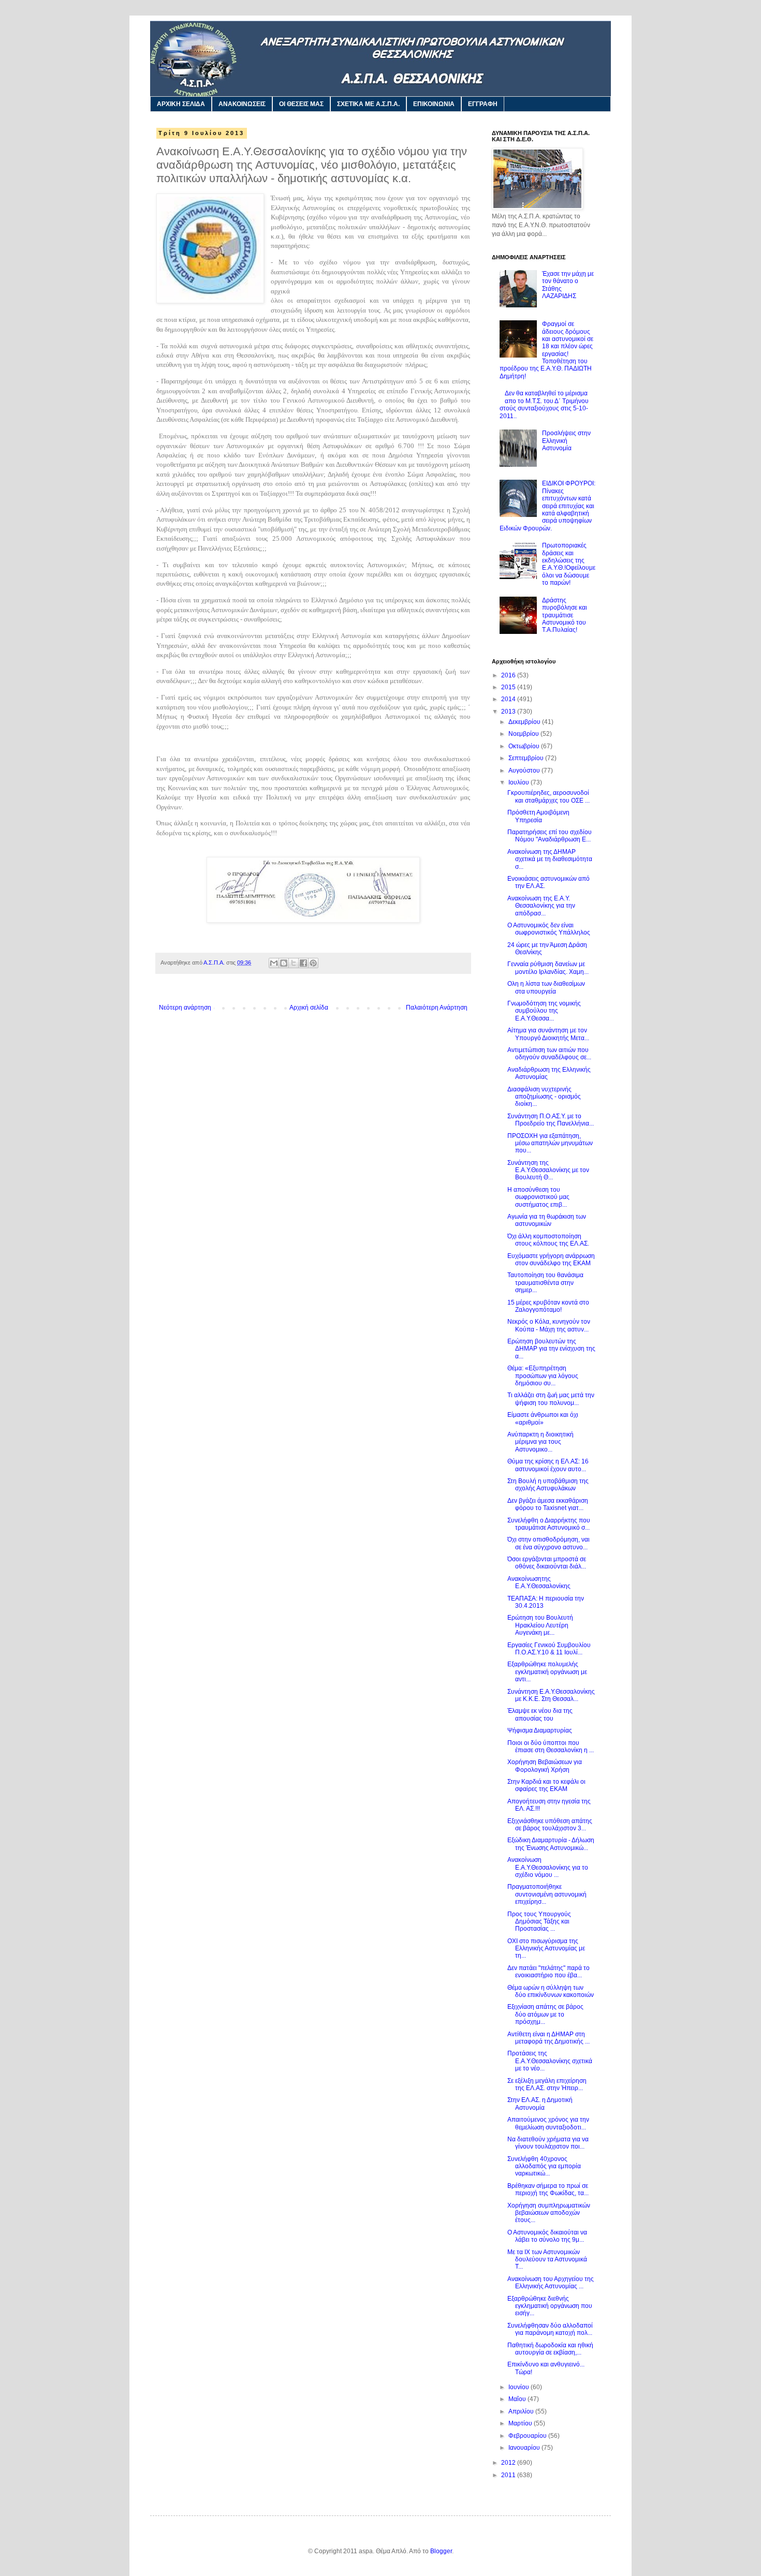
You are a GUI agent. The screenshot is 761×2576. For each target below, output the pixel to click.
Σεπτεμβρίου (527, 758)
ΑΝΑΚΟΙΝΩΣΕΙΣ (242, 104)
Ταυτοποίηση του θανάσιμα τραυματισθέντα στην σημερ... (545, 1283)
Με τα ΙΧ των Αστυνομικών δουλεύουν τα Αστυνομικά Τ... (547, 2260)
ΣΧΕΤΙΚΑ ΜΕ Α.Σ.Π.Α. (368, 104)
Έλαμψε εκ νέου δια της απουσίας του (540, 1714)
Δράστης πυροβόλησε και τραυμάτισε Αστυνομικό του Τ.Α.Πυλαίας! (565, 615)
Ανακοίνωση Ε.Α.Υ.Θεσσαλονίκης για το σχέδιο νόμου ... (548, 1867)
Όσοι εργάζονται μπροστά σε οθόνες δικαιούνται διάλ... (547, 1563)
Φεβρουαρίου (528, 2436)
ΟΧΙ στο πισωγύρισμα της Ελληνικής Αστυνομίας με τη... (546, 1949)
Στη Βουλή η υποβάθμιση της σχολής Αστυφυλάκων (548, 1485)
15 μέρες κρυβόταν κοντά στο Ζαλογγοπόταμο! (548, 1306)
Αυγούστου (525, 771)
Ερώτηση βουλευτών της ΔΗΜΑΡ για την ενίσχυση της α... (551, 1349)
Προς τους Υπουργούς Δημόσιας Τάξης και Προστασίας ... (539, 1922)
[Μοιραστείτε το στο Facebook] (303, 963)
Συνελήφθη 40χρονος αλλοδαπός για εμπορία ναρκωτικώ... (544, 2166)
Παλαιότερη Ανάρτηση (437, 1008)
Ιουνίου (519, 2387)
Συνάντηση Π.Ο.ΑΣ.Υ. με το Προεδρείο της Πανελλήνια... (551, 1120)
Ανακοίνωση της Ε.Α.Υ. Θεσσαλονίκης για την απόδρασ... (541, 906)
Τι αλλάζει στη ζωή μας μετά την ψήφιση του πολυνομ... (551, 1399)
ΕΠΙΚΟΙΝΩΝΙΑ (434, 104)
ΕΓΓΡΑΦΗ (483, 104)
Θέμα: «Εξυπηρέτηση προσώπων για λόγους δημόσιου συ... (543, 1376)
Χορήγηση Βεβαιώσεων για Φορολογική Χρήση (545, 1766)
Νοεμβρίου (524, 734)
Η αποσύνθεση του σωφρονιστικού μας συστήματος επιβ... (538, 1197)
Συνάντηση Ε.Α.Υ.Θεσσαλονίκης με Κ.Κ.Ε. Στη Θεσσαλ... (551, 1695)
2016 (509, 675)
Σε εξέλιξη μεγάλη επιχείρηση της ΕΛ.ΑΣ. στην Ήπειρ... (547, 2084)
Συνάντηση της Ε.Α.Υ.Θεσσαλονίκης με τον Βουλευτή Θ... (548, 1170)
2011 (509, 2475)
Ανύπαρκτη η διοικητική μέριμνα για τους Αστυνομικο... (540, 1442)
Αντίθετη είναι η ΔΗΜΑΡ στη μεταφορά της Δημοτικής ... (548, 2038)
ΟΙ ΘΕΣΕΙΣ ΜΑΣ (301, 104)
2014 (509, 699)
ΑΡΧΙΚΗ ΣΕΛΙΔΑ (181, 104)
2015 (509, 687)
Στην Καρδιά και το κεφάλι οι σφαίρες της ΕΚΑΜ (546, 1785)
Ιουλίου (519, 782)
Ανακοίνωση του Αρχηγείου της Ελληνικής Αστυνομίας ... (551, 2283)
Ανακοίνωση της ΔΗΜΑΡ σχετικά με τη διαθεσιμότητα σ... (550, 859)
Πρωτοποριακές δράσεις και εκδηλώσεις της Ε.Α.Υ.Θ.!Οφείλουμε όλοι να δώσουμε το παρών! (569, 564)
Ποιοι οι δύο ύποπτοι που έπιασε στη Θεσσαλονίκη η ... (551, 1746)
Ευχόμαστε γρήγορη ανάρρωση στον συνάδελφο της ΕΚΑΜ (551, 1260)
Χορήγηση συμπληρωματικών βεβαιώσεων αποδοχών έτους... (549, 2213)
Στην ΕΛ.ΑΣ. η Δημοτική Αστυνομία (540, 2104)
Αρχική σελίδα (309, 1008)
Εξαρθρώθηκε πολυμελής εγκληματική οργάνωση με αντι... (547, 1672)
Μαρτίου (521, 2423)
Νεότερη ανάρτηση (185, 1008)
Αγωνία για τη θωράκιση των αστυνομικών (547, 1220)
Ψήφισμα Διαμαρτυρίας (540, 1730)
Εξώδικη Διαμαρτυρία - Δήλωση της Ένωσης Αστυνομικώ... (551, 1844)
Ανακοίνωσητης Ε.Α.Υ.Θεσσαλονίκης (539, 1582)
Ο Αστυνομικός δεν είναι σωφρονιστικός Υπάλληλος (549, 929)
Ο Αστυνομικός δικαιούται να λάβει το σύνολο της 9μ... (547, 2236)
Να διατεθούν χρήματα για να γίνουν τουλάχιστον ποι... (548, 2143)
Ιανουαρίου (525, 2448)
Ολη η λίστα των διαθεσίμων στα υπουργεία (546, 987)
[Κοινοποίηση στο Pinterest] (313, 963)
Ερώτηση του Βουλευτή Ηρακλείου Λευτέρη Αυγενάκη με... (540, 1625)
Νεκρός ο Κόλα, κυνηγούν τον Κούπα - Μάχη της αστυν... (549, 1325)
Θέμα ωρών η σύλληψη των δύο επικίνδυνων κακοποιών (551, 1991)
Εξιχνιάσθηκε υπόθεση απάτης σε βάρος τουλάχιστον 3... (550, 1825)
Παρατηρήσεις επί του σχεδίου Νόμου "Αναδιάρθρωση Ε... (550, 836)
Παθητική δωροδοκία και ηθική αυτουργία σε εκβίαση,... (550, 2349)
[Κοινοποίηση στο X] (294, 963)
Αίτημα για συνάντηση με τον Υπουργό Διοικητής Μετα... (548, 1034)
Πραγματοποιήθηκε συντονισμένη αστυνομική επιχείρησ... (547, 1894)
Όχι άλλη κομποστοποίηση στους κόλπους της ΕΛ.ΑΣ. (548, 1240)
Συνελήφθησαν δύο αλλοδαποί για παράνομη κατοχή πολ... (550, 2329)
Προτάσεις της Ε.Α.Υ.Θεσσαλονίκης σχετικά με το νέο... (550, 2061)
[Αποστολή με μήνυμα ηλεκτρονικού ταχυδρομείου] (274, 963)
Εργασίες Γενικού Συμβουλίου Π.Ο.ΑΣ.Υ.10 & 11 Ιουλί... (549, 1649)
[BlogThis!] (284, 963)
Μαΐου (518, 2399)
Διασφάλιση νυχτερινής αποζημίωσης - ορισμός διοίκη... (544, 1097)
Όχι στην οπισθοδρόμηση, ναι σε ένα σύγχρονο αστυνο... (548, 1543)
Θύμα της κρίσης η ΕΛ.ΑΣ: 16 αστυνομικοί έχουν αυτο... (548, 1465)
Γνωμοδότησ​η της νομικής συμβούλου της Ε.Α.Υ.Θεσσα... (544, 1011)
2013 (509, 712)
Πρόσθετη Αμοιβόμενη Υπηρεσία (538, 816)
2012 (509, 2463)
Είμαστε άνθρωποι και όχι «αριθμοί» (543, 1418)
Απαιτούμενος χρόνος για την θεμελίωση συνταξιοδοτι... (548, 2123)
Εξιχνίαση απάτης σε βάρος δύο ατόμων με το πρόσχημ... (545, 2014)
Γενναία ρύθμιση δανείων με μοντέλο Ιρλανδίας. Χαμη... (548, 968)
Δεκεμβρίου (525, 722)
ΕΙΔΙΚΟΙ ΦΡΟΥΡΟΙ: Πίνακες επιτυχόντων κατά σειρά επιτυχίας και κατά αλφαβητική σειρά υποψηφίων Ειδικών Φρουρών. (547, 506)
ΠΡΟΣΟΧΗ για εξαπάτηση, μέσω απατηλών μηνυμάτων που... (550, 1143)
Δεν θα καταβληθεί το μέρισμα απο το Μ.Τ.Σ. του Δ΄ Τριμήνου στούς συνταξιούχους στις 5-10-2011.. (544, 404)
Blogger (441, 2551)
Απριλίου (522, 2411)
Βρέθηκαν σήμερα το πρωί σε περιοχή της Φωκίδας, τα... (548, 2189)
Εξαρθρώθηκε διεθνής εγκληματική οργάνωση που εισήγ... (550, 2306)
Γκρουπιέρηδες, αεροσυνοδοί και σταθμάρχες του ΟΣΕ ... (548, 796)
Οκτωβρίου (525, 746)
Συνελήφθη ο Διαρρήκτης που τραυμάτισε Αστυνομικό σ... (549, 1524)
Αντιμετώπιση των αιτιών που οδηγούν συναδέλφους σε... (549, 1054)
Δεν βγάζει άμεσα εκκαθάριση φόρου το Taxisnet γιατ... (548, 1504)
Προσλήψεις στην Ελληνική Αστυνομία (566, 441)
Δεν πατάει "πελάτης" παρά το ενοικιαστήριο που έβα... (548, 1972)
